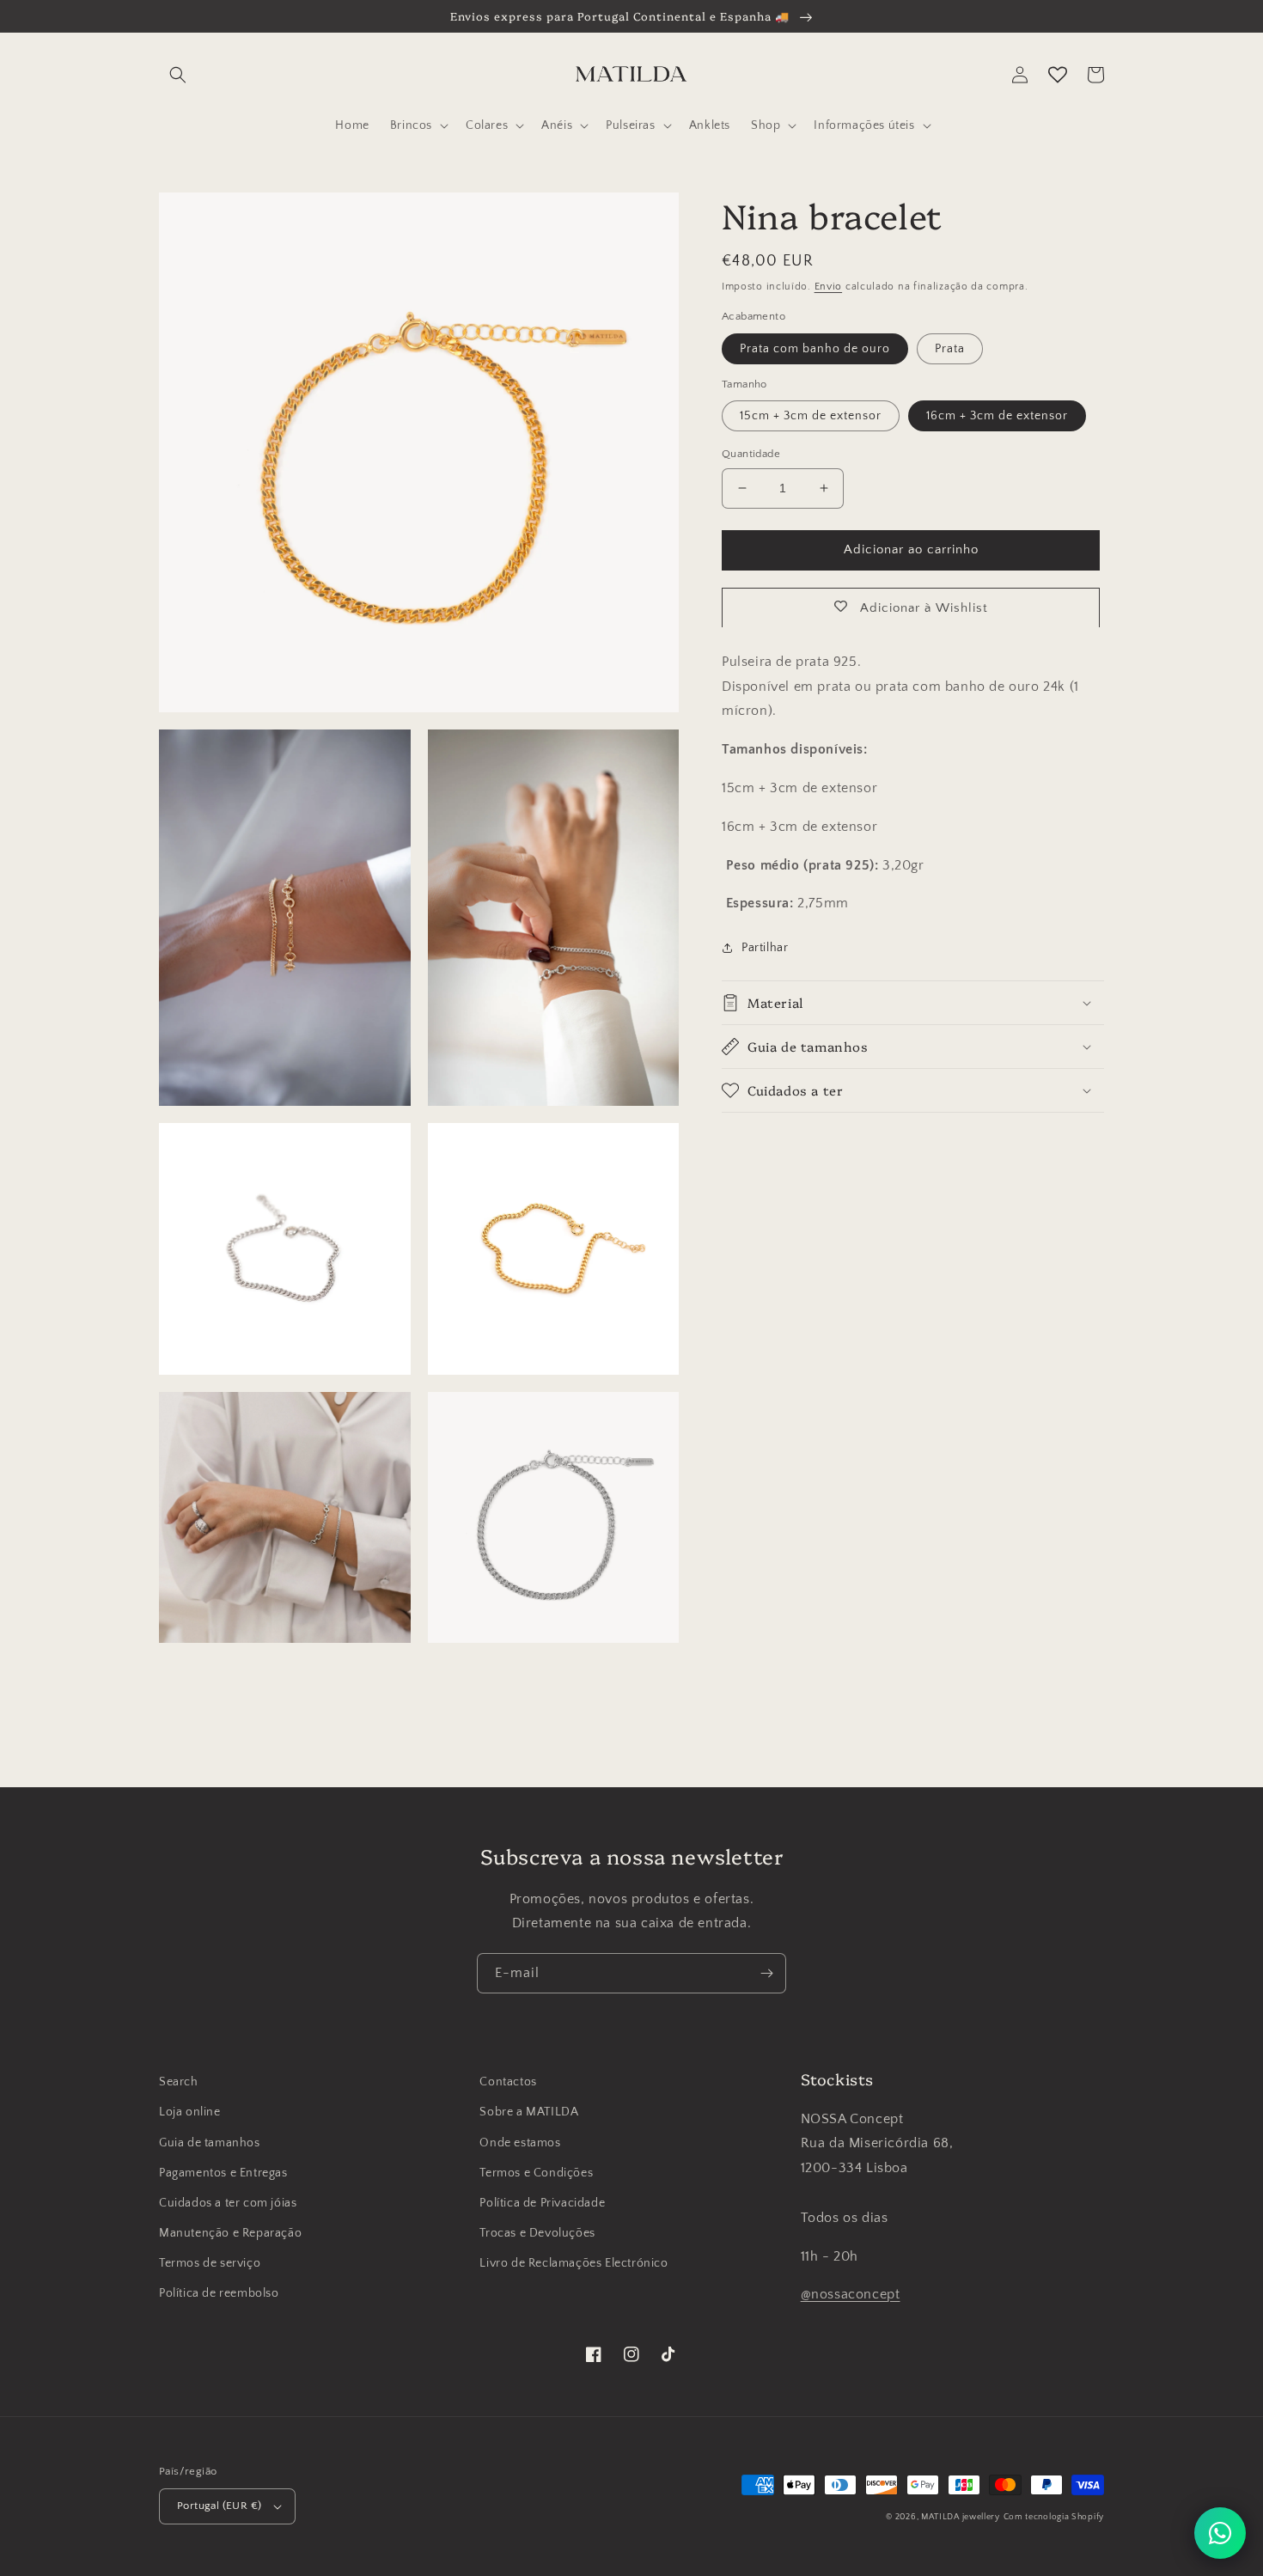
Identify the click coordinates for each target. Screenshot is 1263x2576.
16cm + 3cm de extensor (997, 416)
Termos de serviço (210, 2263)
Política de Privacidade (542, 2203)
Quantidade (751, 454)
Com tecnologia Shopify (1054, 2517)
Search (179, 2082)
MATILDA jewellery (961, 2517)
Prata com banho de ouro (815, 348)
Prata (950, 348)
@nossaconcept (851, 2294)
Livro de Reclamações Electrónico (574, 2263)
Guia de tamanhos (210, 2143)
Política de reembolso (219, 2293)
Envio (829, 287)
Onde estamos (520, 2143)
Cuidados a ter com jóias (228, 2203)
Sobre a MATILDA (529, 2112)
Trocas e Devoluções (537, 2233)
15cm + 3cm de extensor (811, 416)
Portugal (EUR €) (219, 2506)
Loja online (190, 2112)
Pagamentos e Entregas (223, 2173)
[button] (178, 75)
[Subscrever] (766, 1973)
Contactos (508, 2082)
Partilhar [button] (765, 948)
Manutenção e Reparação (230, 2233)
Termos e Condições (536, 2173)
